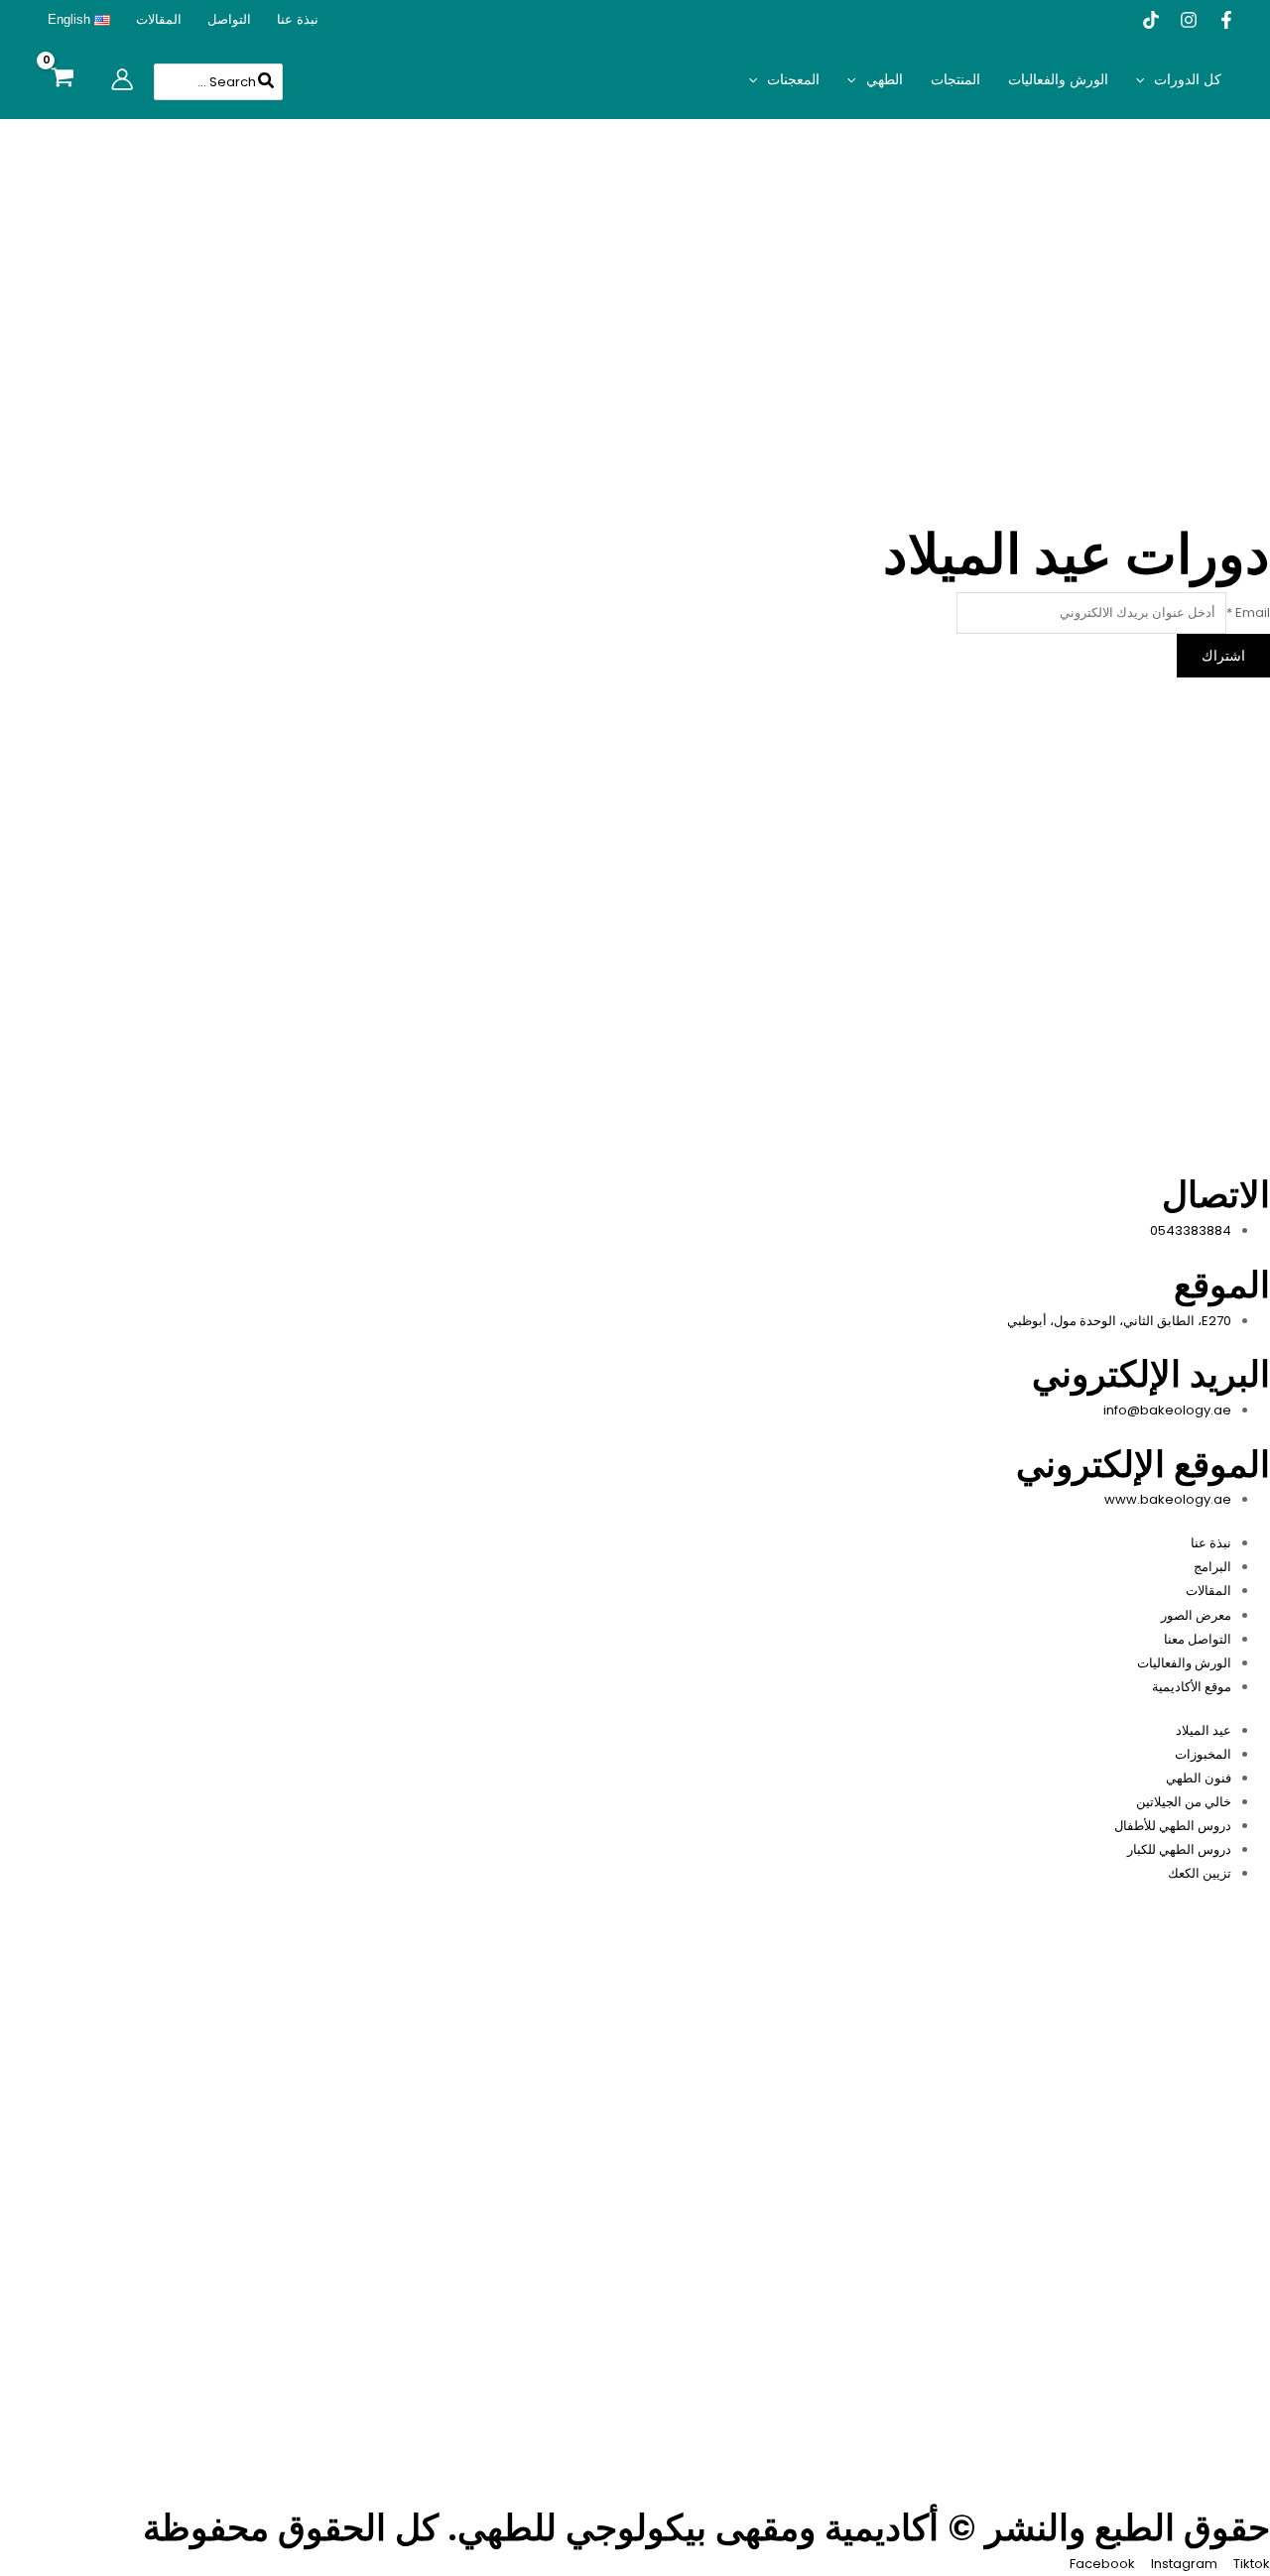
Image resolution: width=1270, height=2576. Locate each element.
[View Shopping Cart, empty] (63, 79)
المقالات (159, 19)
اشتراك (1223, 656)
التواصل (229, 19)
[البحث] (265, 82)
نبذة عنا (298, 19)
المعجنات (793, 79)
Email (1248, 613)
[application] (1145, 79)
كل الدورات (1188, 79)
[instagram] (1189, 20)
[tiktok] (1151, 20)
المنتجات (955, 79)
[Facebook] (1226, 20)
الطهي (885, 79)
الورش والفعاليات (1058, 79)
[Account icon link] (122, 79)
